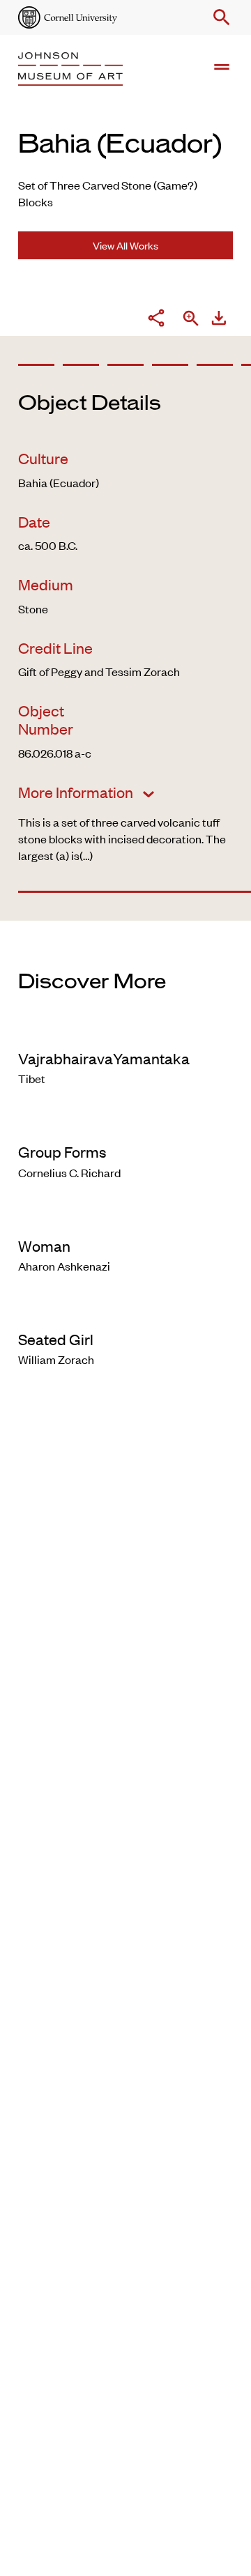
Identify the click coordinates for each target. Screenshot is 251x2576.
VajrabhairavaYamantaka (104, 1058)
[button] (219, 17)
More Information (77, 792)
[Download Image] (219, 320)
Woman (44, 1245)
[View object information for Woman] (125, 1217)
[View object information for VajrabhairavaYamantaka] (125, 1029)
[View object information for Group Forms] (125, 1123)
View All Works (125, 245)
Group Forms (62, 1151)
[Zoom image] (191, 320)
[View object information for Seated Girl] (125, 1310)
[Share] (156, 320)
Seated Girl (56, 1339)
